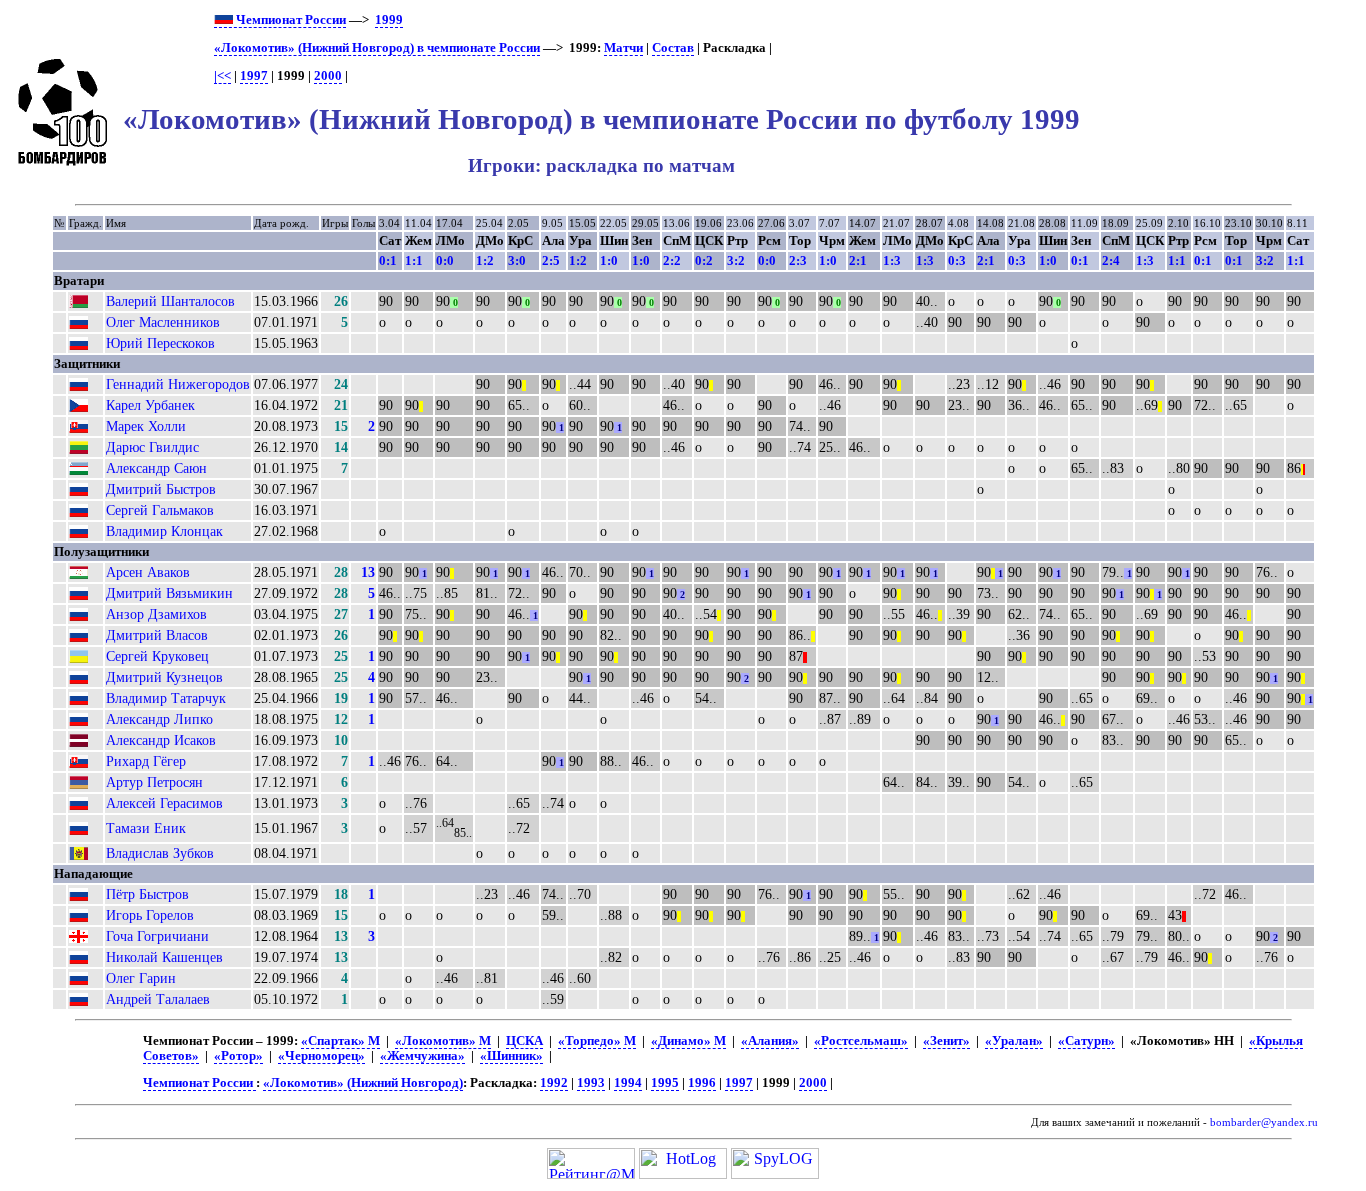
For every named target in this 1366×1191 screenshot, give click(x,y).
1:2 (485, 260)
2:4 (1111, 260)
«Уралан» (1014, 1041)
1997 (254, 76)
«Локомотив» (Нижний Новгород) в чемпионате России (377, 48)
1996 (702, 1083)
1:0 (609, 260)
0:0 (445, 260)
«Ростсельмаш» (861, 1041)
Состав (673, 48)
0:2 (704, 260)
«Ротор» (238, 1056)
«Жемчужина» (422, 1056)
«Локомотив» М (443, 1041)
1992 (554, 1083)
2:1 (858, 260)
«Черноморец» (321, 1056)
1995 (665, 1083)
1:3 (892, 260)
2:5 (551, 260)
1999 (389, 20)
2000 (328, 76)
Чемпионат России (289, 20)
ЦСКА (524, 1041)
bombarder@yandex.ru (1264, 1122)
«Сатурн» (1086, 1041)
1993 (591, 1083)
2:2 (672, 260)
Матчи (623, 48)
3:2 (736, 260)
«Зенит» (946, 1041)
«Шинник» (511, 1056)
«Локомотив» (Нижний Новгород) (363, 1083)
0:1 (388, 260)
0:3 (957, 260)
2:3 (798, 260)
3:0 (517, 260)
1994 (628, 1083)
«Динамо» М (688, 1041)
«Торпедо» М (597, 1041)
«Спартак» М (340, 1041)
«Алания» (770, 1041)
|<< (222, 76)
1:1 (414, 260)
